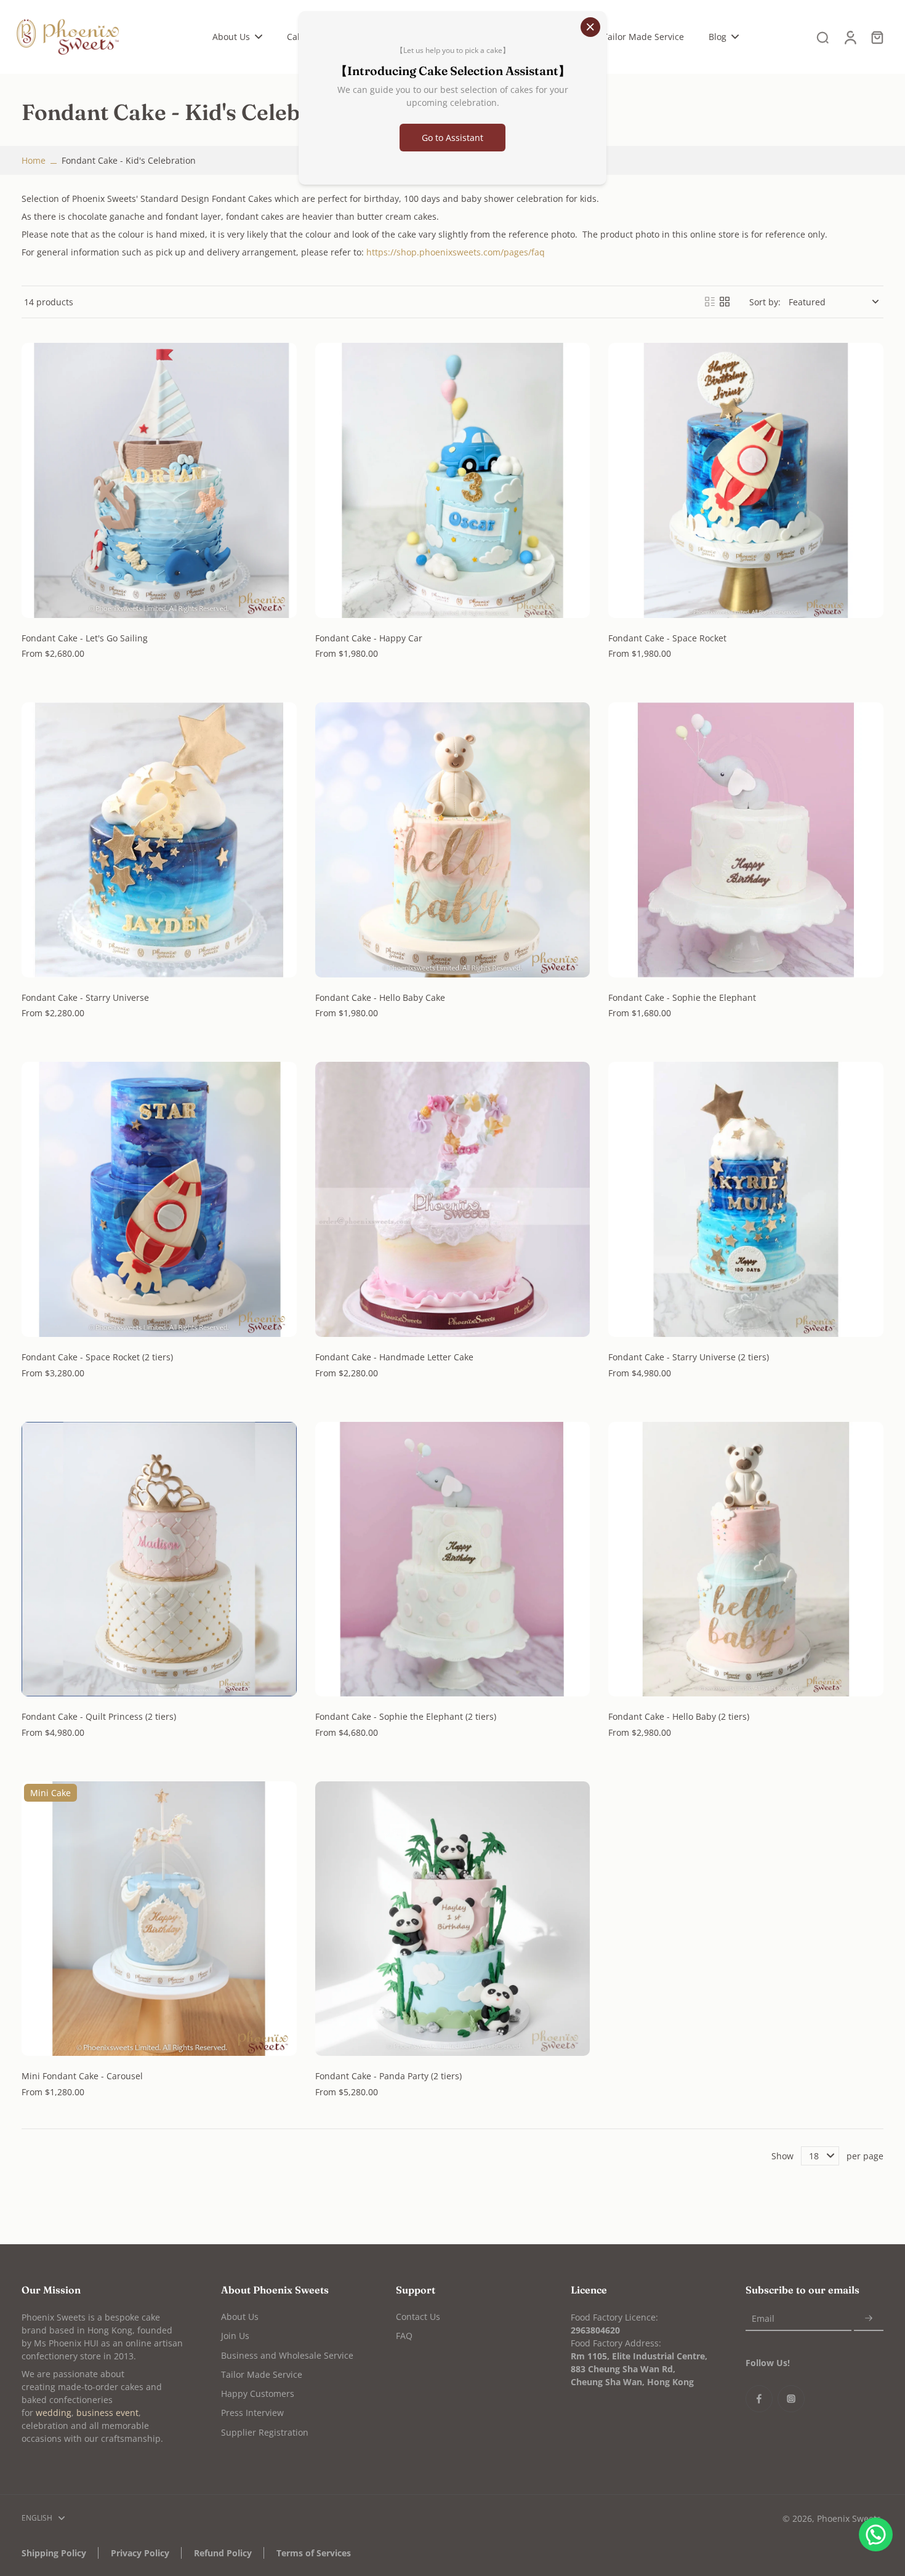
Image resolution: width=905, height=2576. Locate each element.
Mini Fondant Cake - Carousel (82, 2076)
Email (763, 2318)
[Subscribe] (869, 2318)
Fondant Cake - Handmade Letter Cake (394, 1357)
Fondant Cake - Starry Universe (85, 997)
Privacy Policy (140, 2553)
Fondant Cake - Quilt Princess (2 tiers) (99, 1716)
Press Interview (252, 2413)
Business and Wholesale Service (287, 2355)
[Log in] (850, 37)
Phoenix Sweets (849, 2518)
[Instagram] (791, 2399)
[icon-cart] (877, 37)
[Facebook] (759, 2399)
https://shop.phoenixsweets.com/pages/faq (456, 252)
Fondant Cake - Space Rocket (667, 638)
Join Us (235, 2336)
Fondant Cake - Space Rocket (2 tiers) (97, 1357)
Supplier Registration (265, 2432)
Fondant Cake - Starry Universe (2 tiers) (689, 1357)
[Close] (590, 27)
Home (34, 160)
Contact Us (418, 2317)
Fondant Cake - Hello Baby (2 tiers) (679, 1716)
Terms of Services (314, 2553)
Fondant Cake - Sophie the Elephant (682, 997)
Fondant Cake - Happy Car (369, 638)
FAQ (404, 2336)
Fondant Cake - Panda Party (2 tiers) (388, 2076)
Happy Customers (258, 2393)
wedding (54, 2413)
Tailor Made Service (262, 2374)
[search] (823, 37)
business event (107, 2413)
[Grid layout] (725, 302)
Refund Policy (223, 2553)
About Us (240, 2317)
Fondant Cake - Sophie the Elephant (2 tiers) (406, 1716)
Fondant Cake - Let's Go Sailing (85, 638)
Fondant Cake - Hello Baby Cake (380, 997)
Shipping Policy (54, 2553)
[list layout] (710, 302)
